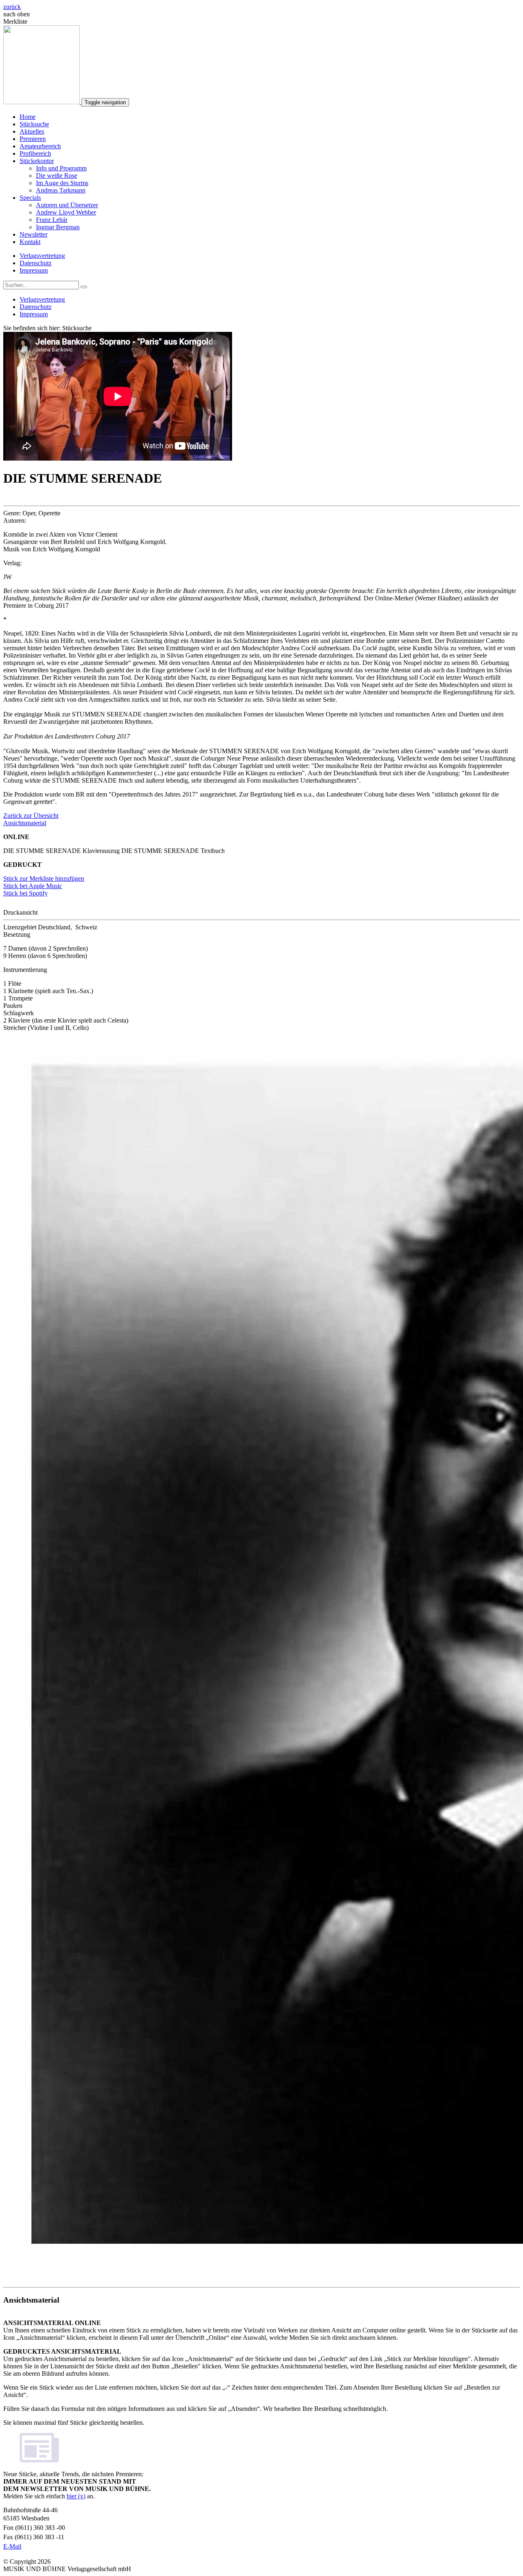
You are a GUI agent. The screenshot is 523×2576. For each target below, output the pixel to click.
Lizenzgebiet (20, 927)
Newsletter (34, 234)
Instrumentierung (25, 970)
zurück (12, 7)
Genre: (12, 513)
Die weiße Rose (57, 176)
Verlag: (12, 563)
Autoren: (15, 520)
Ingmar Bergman (58, 227)
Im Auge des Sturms (62, 183)
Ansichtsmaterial (25, 823)
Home (28, 117)
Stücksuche (34, 124)
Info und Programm (61, 168)
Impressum (34, 270)
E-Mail (12, 2546)
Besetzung (17, 934)
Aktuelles (32, 131)
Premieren (33, 139)
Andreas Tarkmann (61, 190)
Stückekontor (37, 161)
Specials (30, 198)
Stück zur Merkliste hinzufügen (44, 878)
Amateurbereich (40, 146)
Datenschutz (36, 263)
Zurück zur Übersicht (31, 816)
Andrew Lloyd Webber (66, 212)
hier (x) (76, 2496)
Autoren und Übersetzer (67, 205)
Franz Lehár (52, 220)
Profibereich (35, 153)
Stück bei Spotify (26, 893)
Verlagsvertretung (42, 256)
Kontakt (30, 242)
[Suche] (84, 287)
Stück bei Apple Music (33, 886)
